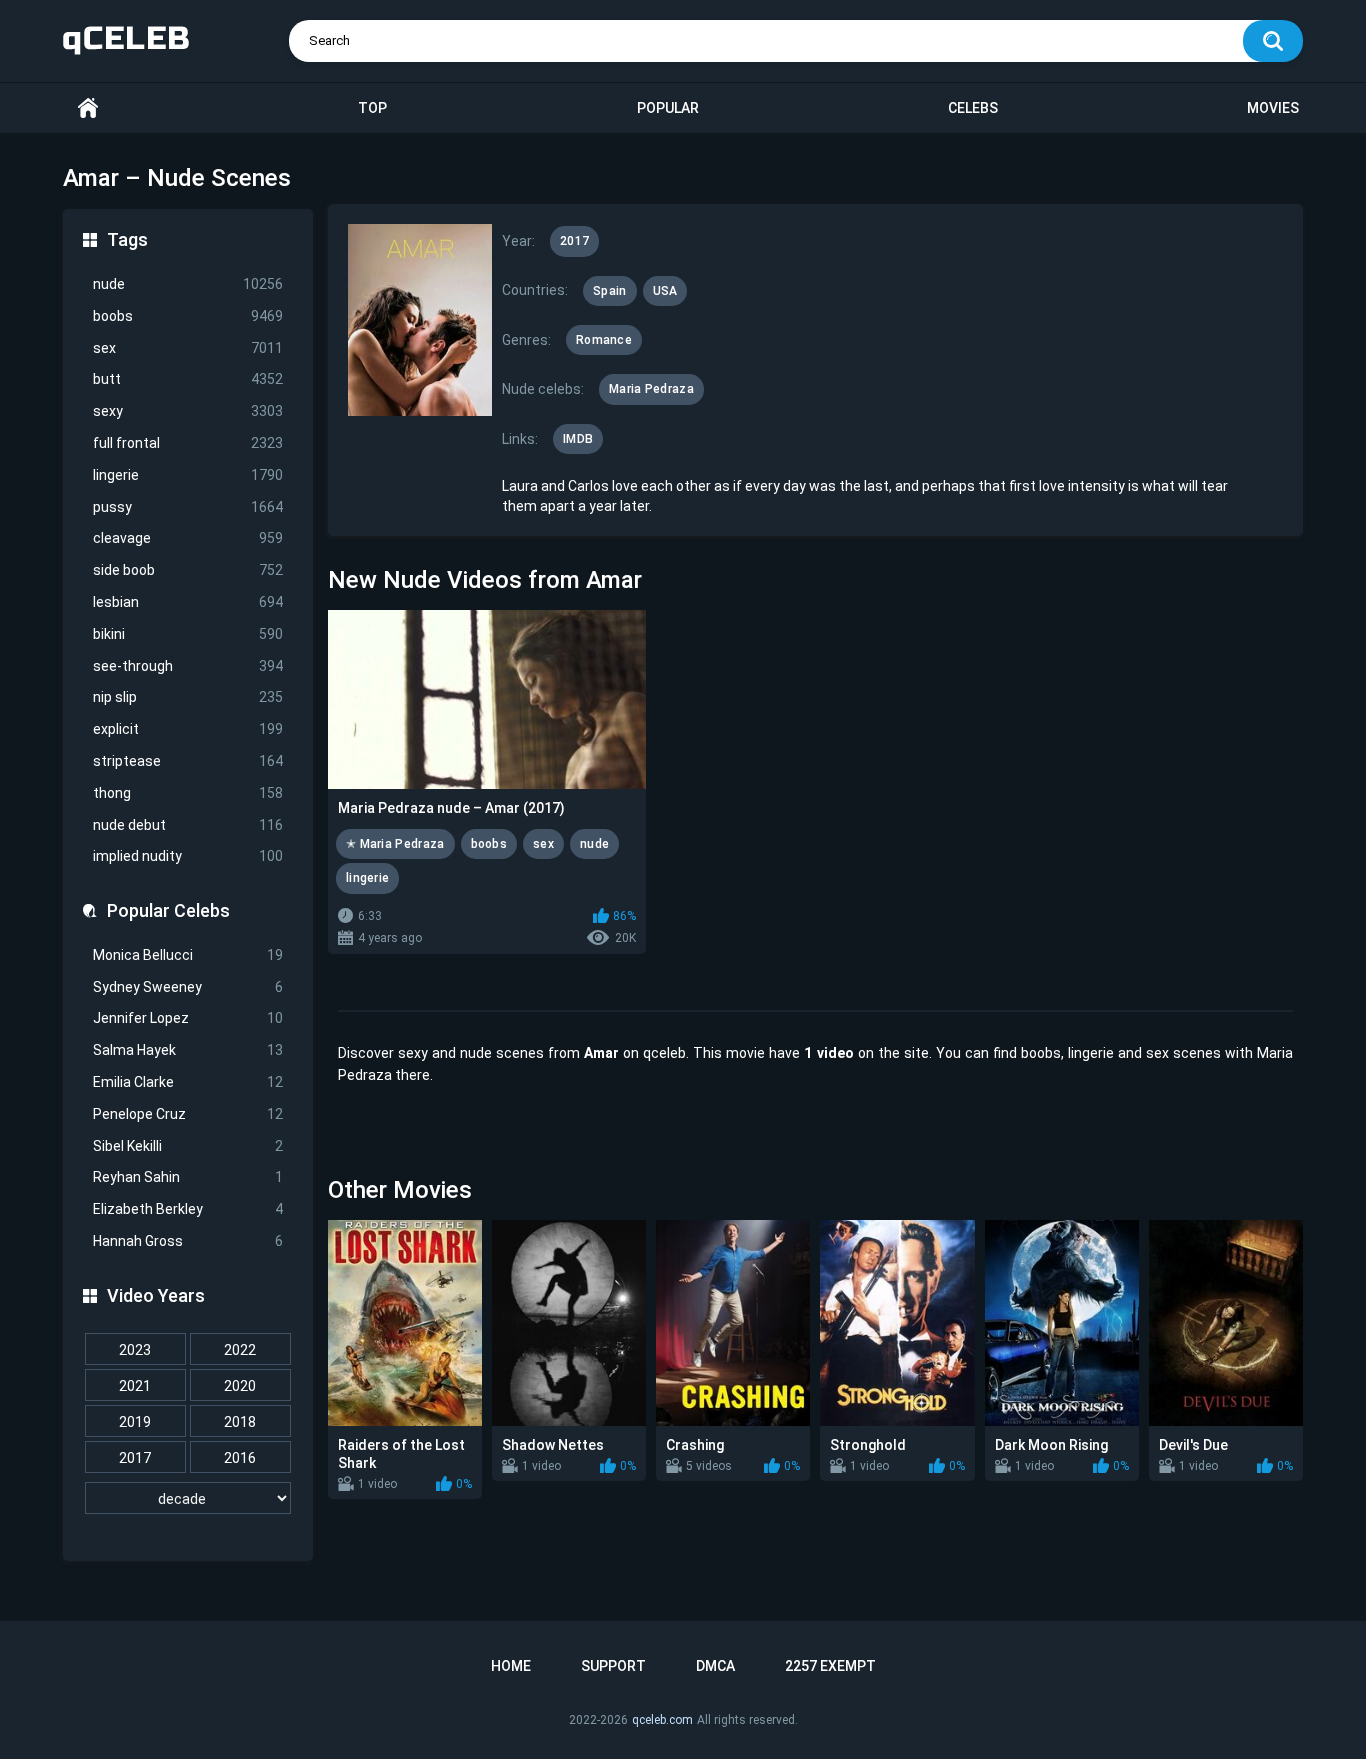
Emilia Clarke (188, 1082)
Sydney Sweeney (188, 987)
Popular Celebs (168, 910)
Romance (604, 340)
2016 (240, 1458)
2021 (135, 1386)
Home (88, 108)
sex (188, 348)
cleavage (188, 538)
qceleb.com (662, 1720)
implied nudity (188, 856)
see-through (188, 666)
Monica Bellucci (188, 955)
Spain (610, 291)
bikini (188, 634)
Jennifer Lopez (188, 1018)
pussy (188, 507)
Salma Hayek (188, 1050)
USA (665, 291)
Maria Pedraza (651, 389)
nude (188, 284)
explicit (188, 729)
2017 (135, 1458)
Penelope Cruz (188, 1114)
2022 (240, 1350)
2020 (240, 1386)
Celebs (973, 108)
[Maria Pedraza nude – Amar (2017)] (487, 699)
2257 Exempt (830, 1666)
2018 (240, 1422)
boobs (188, 316)
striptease (188, 761)
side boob (188, 570)
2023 (135, 1350)
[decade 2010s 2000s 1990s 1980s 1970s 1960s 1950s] (188, 1499)
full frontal (188, 443)
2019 (135, 1422)
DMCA (715, 1666)
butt (188, 379)
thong (188, 793)
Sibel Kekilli (188, 1146)
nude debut (188, 825)
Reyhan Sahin (188, 1177)
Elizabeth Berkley (188, 1209)
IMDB (578, 439)
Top (372, 108)
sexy (188, 411)
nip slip (188, 697)
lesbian (188, 602)
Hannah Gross (188, 1241)
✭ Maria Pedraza (395, 844)
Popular (668, 108)
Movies (1273, 108)
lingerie (188, 475)
